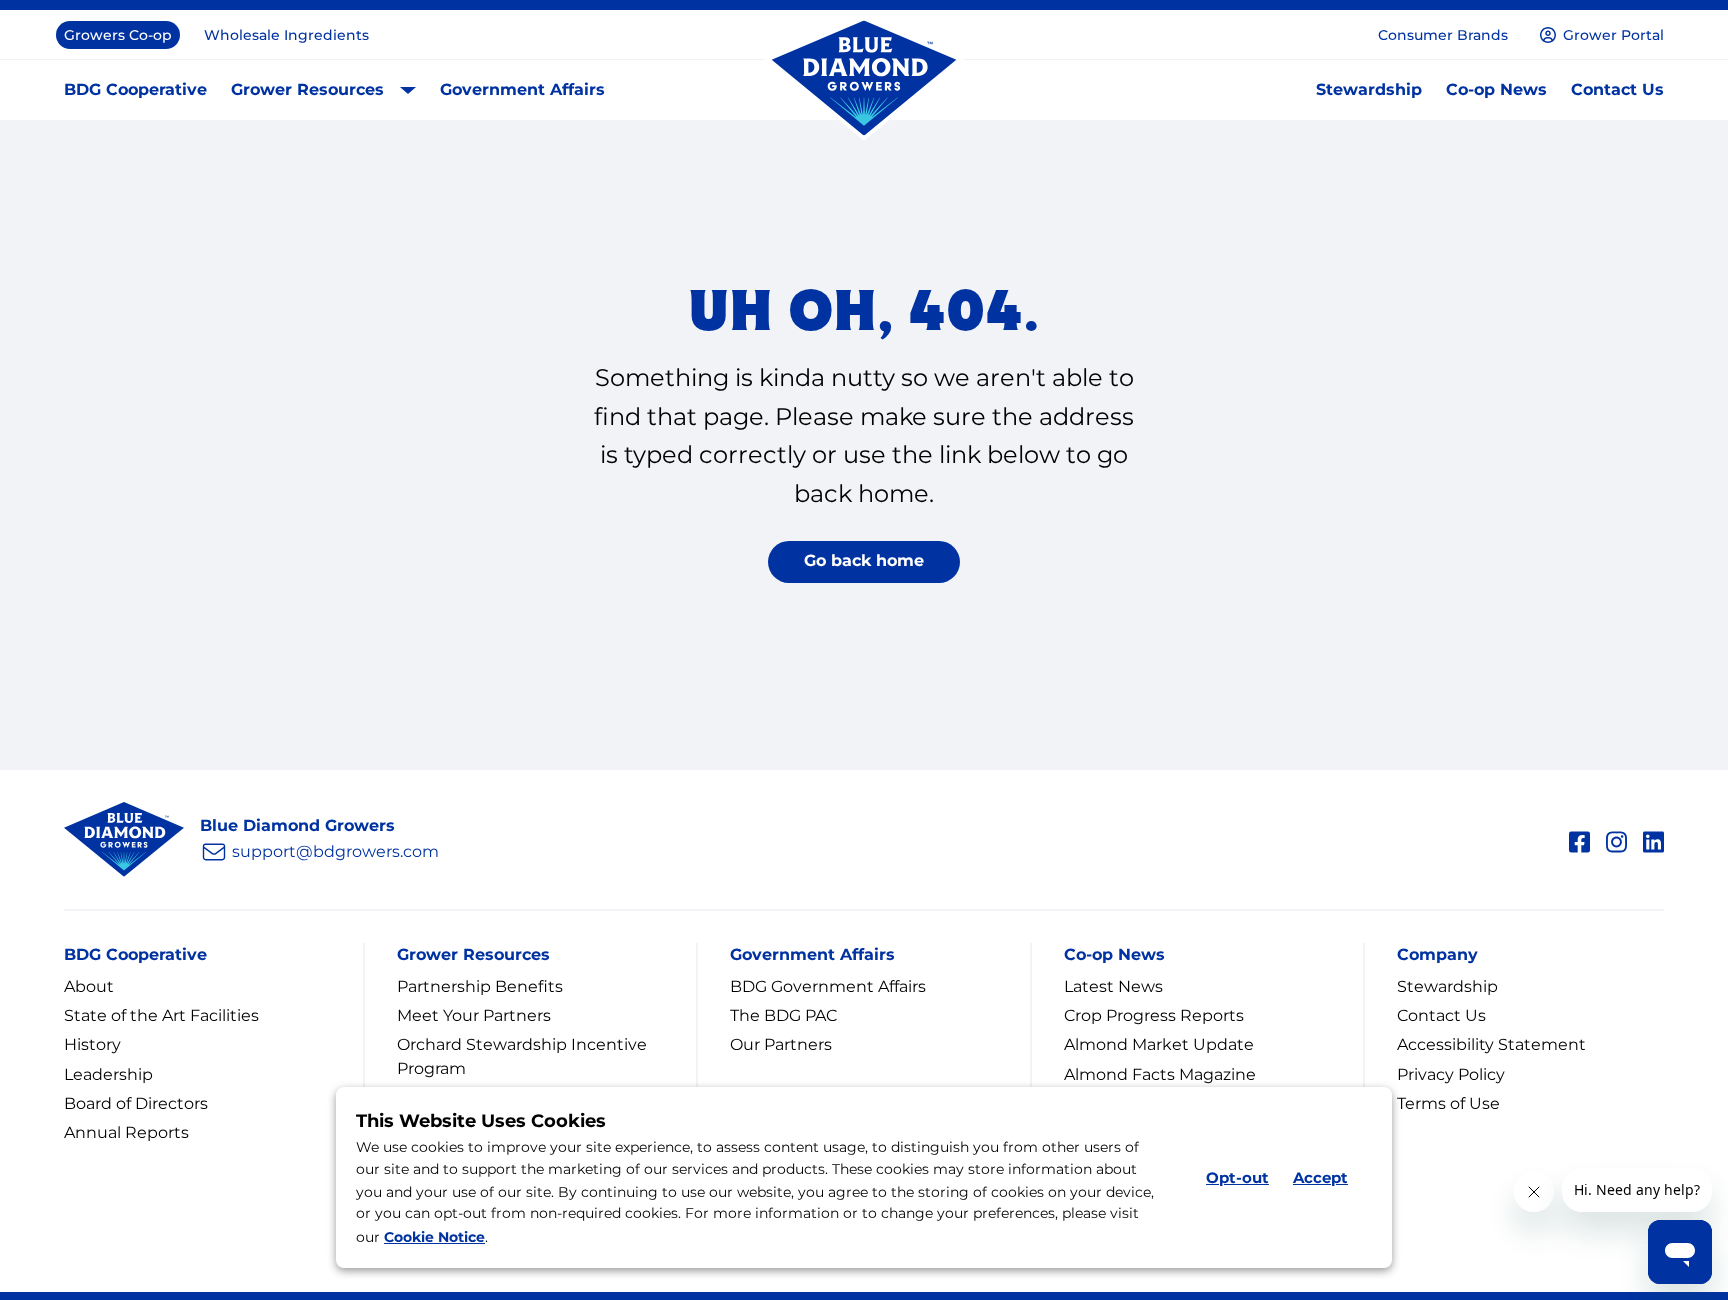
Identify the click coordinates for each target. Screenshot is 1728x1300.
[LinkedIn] (1653, 839)
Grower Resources (307, 89)
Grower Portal (1613, 35)
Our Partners (781, 1044)
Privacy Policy (1451, 1074)
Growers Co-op (118, 35)
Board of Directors (136, 1103)
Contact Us (1617, 89)
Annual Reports (126, 1132)
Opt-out (1237, 1177)
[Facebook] (1579, 839)
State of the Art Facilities (161, 1015)
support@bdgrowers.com (335, 851)
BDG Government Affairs (828, 986)
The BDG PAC (783, 1015)
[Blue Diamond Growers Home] (864, 78)
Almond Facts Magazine (1160, 1074)
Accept (1320, 1177)
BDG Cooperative (135, 89)
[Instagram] (1616, 839)
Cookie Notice (434, 1237)
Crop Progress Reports (1154, 1015)
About (89, 986)
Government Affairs (522, 89)
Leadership (108, 1074)
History (92, 1044)
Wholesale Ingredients (286, 35)
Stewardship (1369, 89)
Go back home (864, 560)
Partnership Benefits (480, 986)
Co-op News (1496, 89)
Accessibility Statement (1491, 1044)
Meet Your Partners (474, 1015)
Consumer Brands (1443, 35)
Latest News (1113, 986)
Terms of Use (1448, 1103)
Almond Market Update (1159, 1044)
